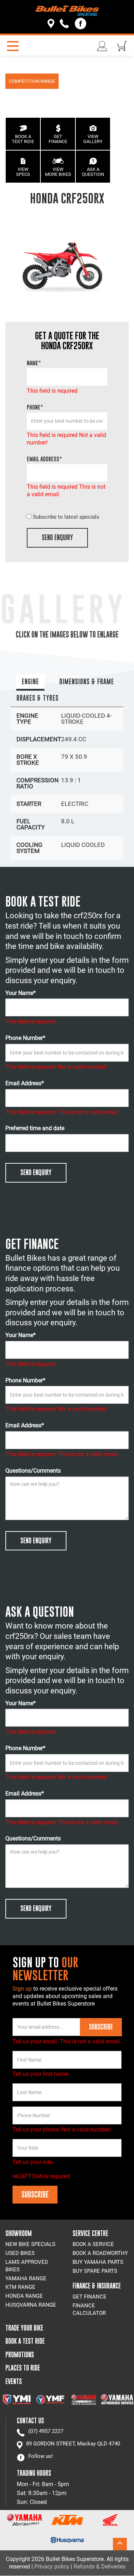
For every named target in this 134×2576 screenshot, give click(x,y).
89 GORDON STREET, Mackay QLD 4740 (73, 2444)
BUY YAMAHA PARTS (98, 2262)
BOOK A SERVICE (93, 2244)
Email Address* (25, 1083)
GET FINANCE (58, 139)
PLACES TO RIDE (23, 2368)
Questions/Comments (33, 1471)
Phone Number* (25, 1038)
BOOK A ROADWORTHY (100, 2253)
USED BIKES (20, 2253)
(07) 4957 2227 (46, 2431)
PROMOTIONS (20, 2355)
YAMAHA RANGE (26, 2278)
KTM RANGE (20, 2287)
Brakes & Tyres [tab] (38, 698)
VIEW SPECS (23, 172)
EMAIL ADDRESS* (44, 459)
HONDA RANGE (24, 2296)
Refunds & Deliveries (100, 2567)
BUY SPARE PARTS (95, 2271)
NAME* (34, 363)
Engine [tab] (30, 682)
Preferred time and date (35, 1128)
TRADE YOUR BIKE (24, 2328)
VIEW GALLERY (93, 139)
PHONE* (35, 407)
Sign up (23, 1989)
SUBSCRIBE (101, 2027)
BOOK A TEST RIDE (23, 139)
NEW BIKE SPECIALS (30, 2244)
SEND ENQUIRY (57, 537)
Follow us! (41, 2456)
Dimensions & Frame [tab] (87, 682)
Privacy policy (52, 2567)
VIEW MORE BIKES (58, 172)
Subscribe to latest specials (66, 517)
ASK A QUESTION (93, 172)
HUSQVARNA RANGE (31, 2305)
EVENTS (14, 2381)
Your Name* (21, 993)
